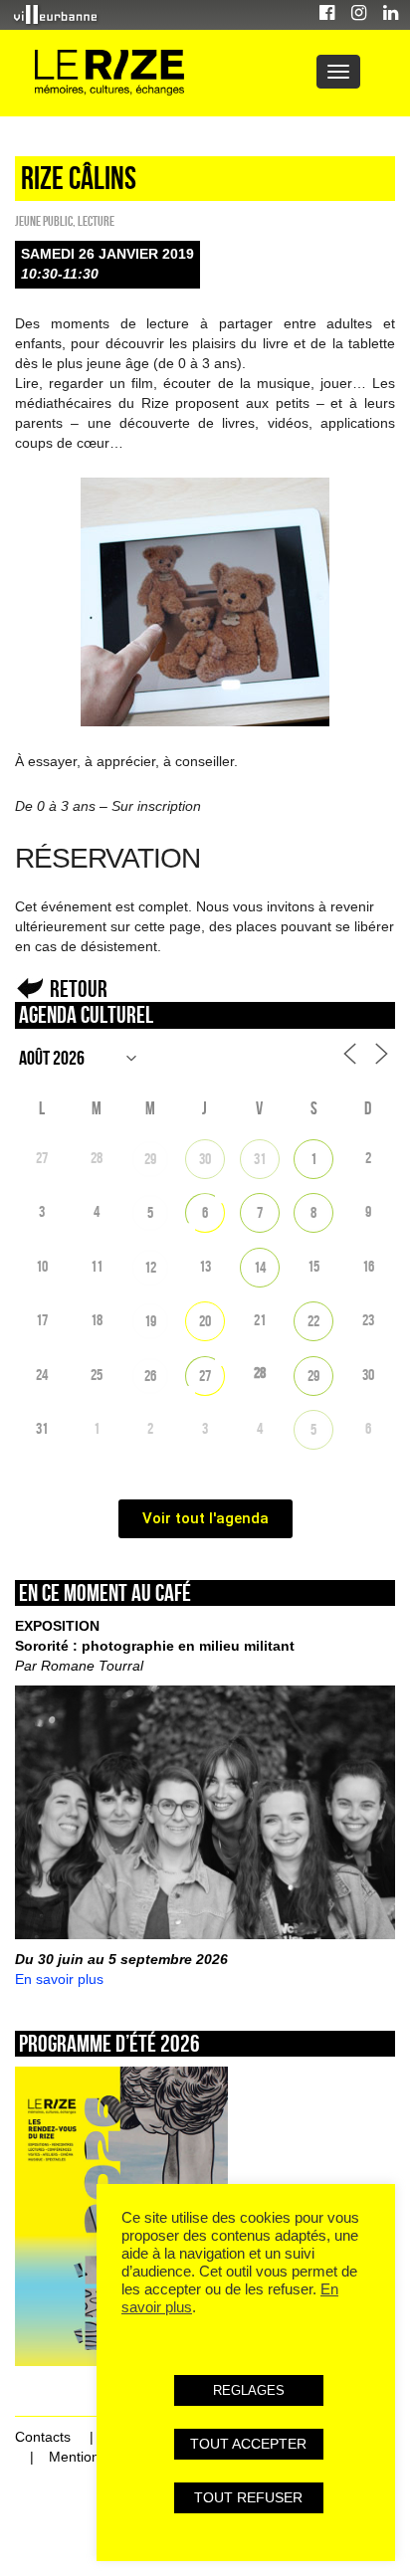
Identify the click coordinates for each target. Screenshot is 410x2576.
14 (260, 1267)
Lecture (96, 221)
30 (205, 1159)
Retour (79, 989)
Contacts (43, 2437)
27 (205, 1376)
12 (150, 1267)
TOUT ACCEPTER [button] (248, 2444)
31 (260, 1159)
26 (150, 1376)
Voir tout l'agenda (205, 1518)
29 (150, 1159)
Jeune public (44, 221)
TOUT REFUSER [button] (248, 2497)
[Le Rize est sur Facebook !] (327, 15)
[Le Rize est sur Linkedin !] (391, 15)
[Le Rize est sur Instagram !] (359, 15)
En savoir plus (59, 1979)
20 (205, 1321)
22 (313, 1321)
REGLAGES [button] (249, 2390)
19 (150, 1321)
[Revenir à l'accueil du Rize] (109, 73)
